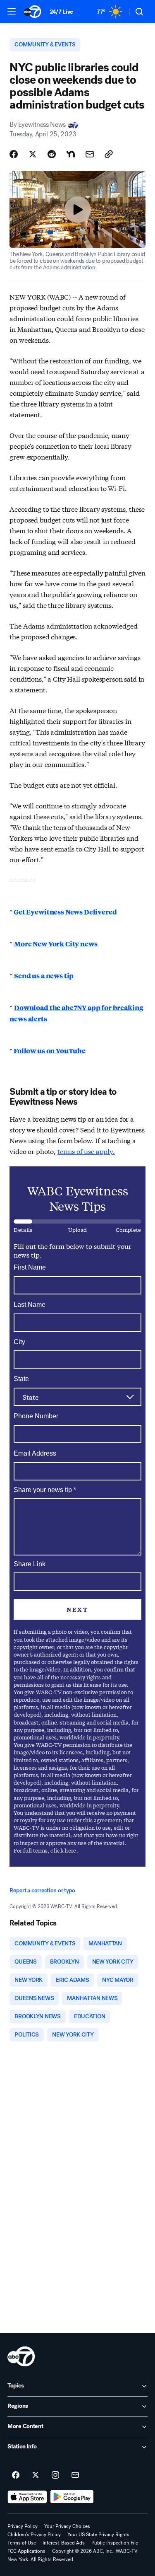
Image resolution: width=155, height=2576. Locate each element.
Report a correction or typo (42, 1890)
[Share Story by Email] (90, 154)
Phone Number (36, 1416)
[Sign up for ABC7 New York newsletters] (75, 2475)
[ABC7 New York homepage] (32, 12)
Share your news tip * (45, 1490)
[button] (12, 11)
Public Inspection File (115, 2543)
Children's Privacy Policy (34, 2535)
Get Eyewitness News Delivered (64, 912)
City (19, 1342)
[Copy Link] (109, 154)
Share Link (30, 1564)
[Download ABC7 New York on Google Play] (72, 2497)
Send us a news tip (44, 976)
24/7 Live (61, 12)
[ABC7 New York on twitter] (36, 2475)
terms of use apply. (86, 1151)
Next (77, 1609)
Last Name (30, 1305)
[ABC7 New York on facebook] (16, 2475)
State (21, 1379)
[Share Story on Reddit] (52, 154)
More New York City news (56, 944)
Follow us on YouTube (49, 1051)
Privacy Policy (23, 2526)
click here (63, 1850)
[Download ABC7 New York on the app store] (27, 2497)
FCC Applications (26, 2551)
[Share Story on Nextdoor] (71, 154)
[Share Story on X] (33, 154)
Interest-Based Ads (64, 2543)
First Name (30, 1267)
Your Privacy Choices (67, 2526)
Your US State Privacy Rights (98, 2535)
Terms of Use (22, 2543)
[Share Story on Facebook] (14, 154)
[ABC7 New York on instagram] (55, 2475)
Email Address (35, 1453)
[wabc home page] (21, 2356)
